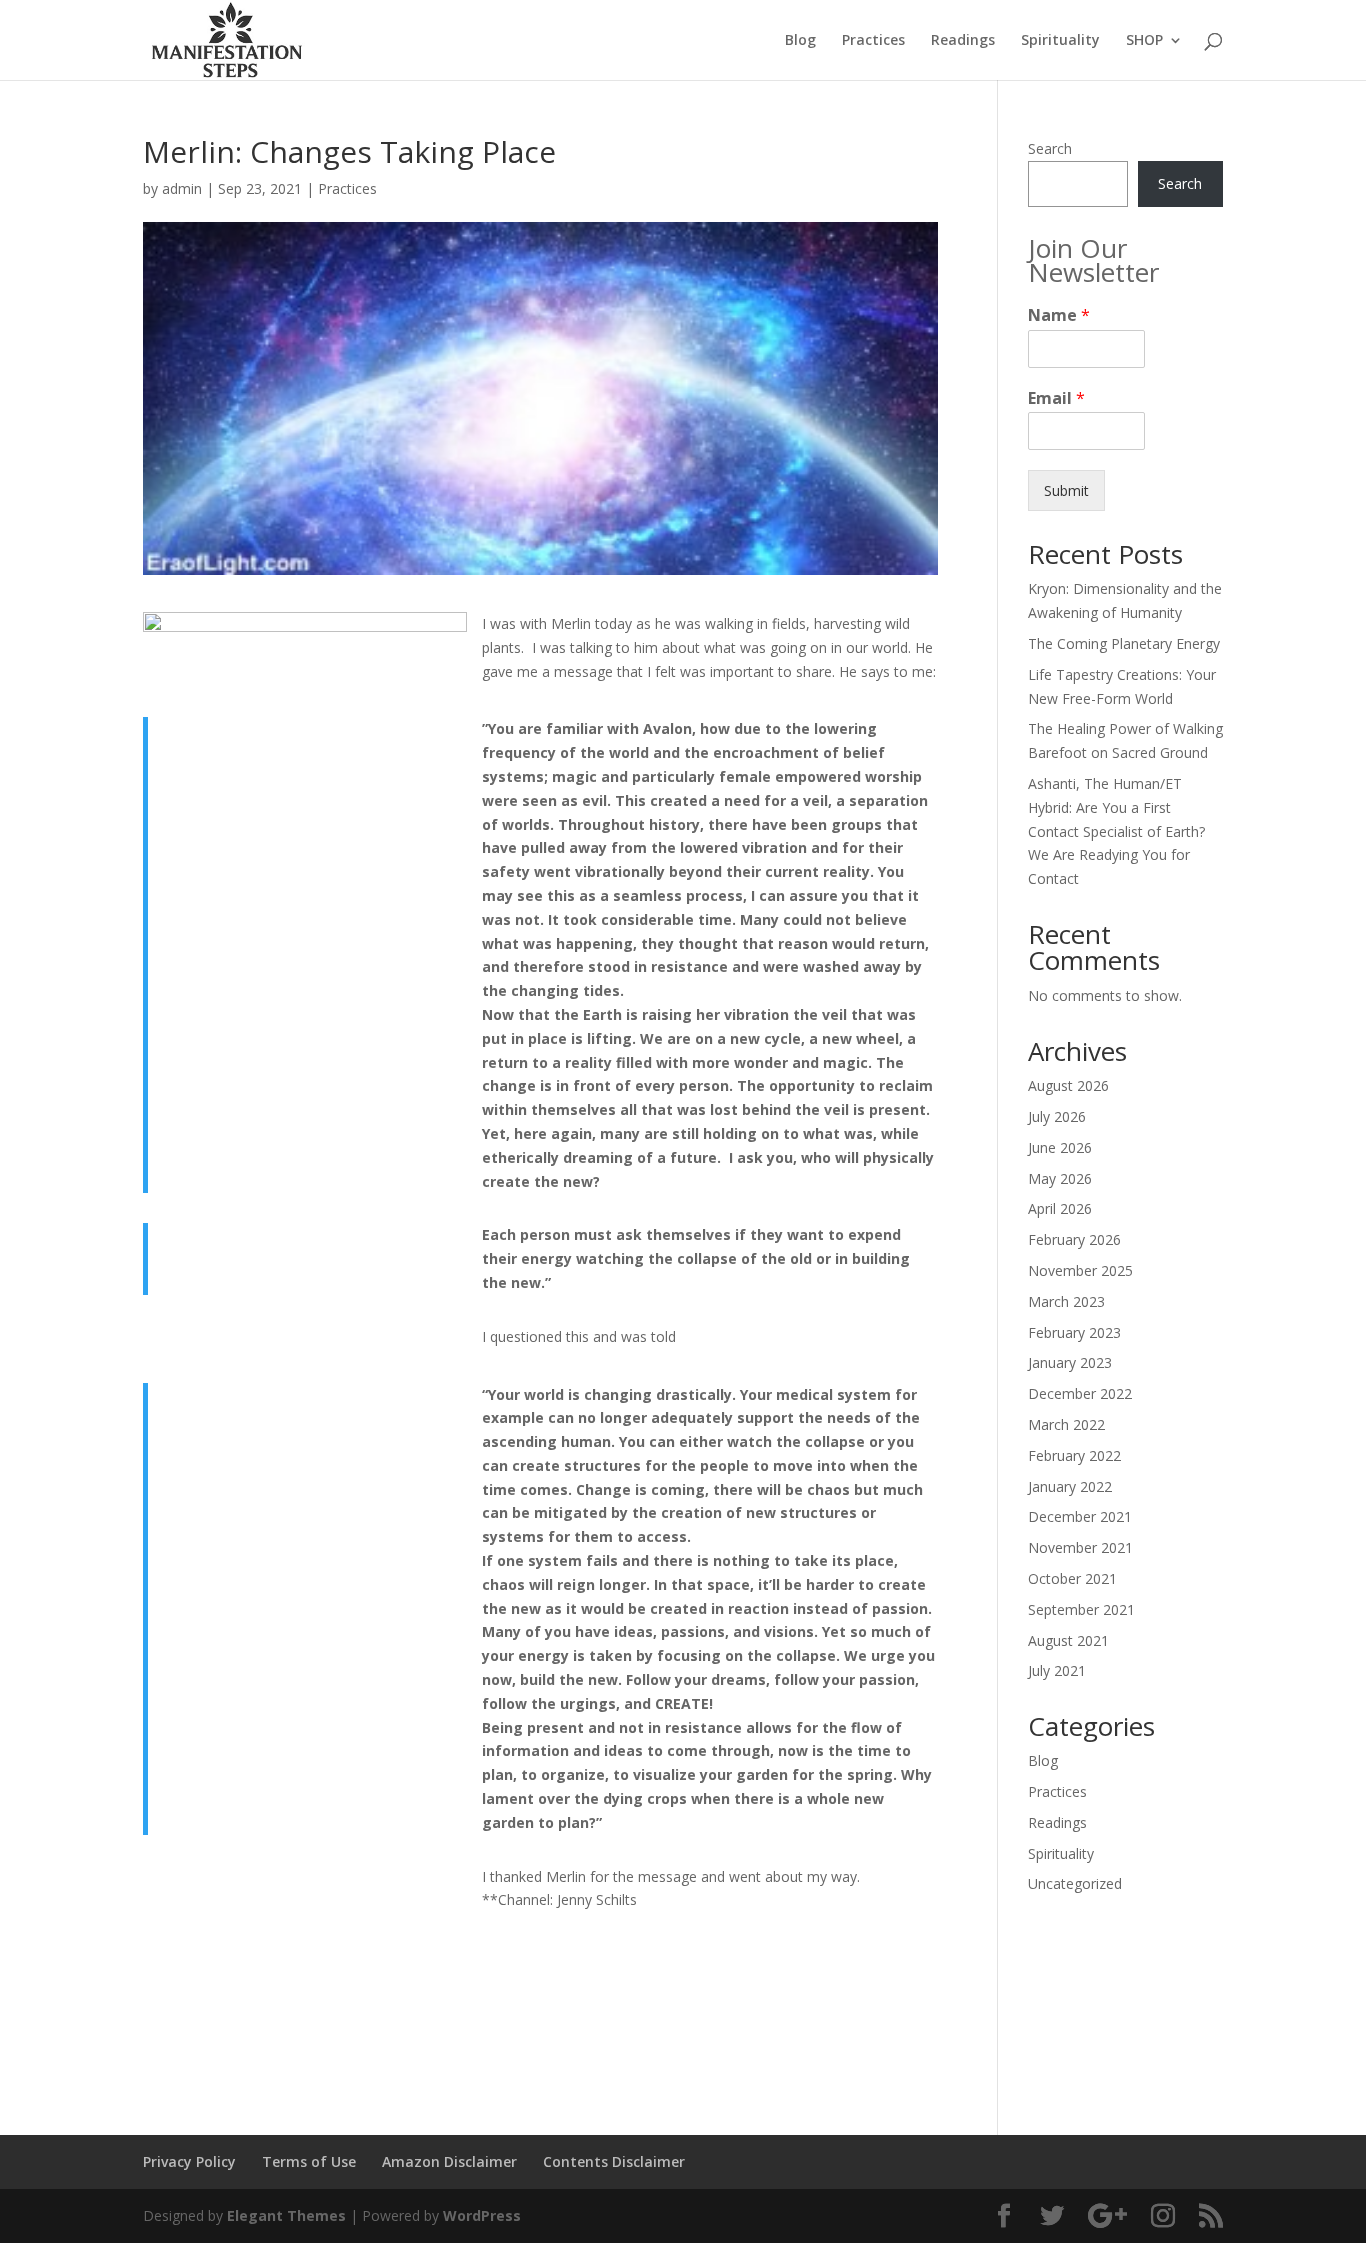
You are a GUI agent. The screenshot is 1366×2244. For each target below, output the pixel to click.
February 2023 (1074, 1332)
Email (1056, 398)
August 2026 (1068, 1085)
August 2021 (1068, 1640)
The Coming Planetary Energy (1124, 643)
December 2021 (1080, 1516)
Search (1050, 148)
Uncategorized (1075, 1883)
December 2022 (1080, 1393)
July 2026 (1057, 1116)
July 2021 (1057, 1670)
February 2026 (1074, 1239)
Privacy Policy (189, 2161)
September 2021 (1081, 1609)
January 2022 (1070, 1486)
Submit (1066, 490)
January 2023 (1070, 1362)
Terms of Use (309, 2161)
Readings (963, 41)
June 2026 (1060, 1147)
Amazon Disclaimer (449, 2161)
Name (1059, 315)
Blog (800, 41)
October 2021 (1072, 1578)
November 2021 (1080, 1547)
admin (182, 188)
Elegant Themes (286, 2215)
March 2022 (1066, 1424)
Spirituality (1060, 41)
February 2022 (1074, 1455)
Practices (873, 41)
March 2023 (1066, 1301)
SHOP (1144, 41)
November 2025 (1080, 1270)
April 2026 (1060, 1208)
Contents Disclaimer (614, 2161)
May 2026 (1060, 1178)
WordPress (482, 2215)
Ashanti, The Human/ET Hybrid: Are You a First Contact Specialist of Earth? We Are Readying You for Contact (1116, 831)
